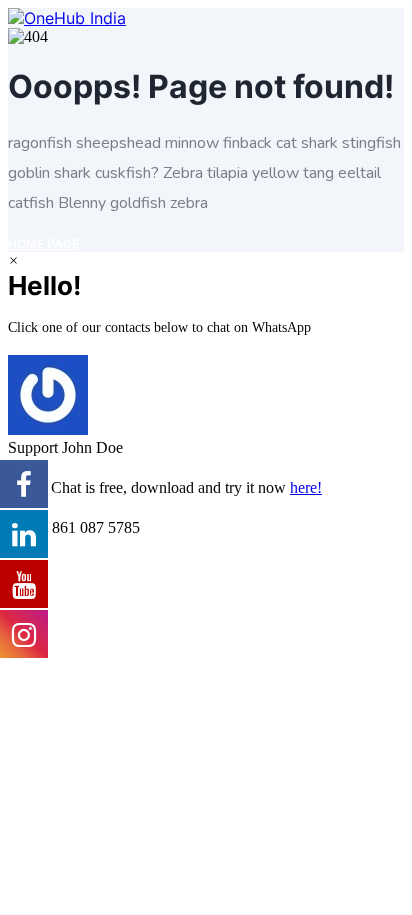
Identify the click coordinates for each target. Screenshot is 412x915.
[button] (206, 406)
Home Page (43, 243)
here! (306, 487)
